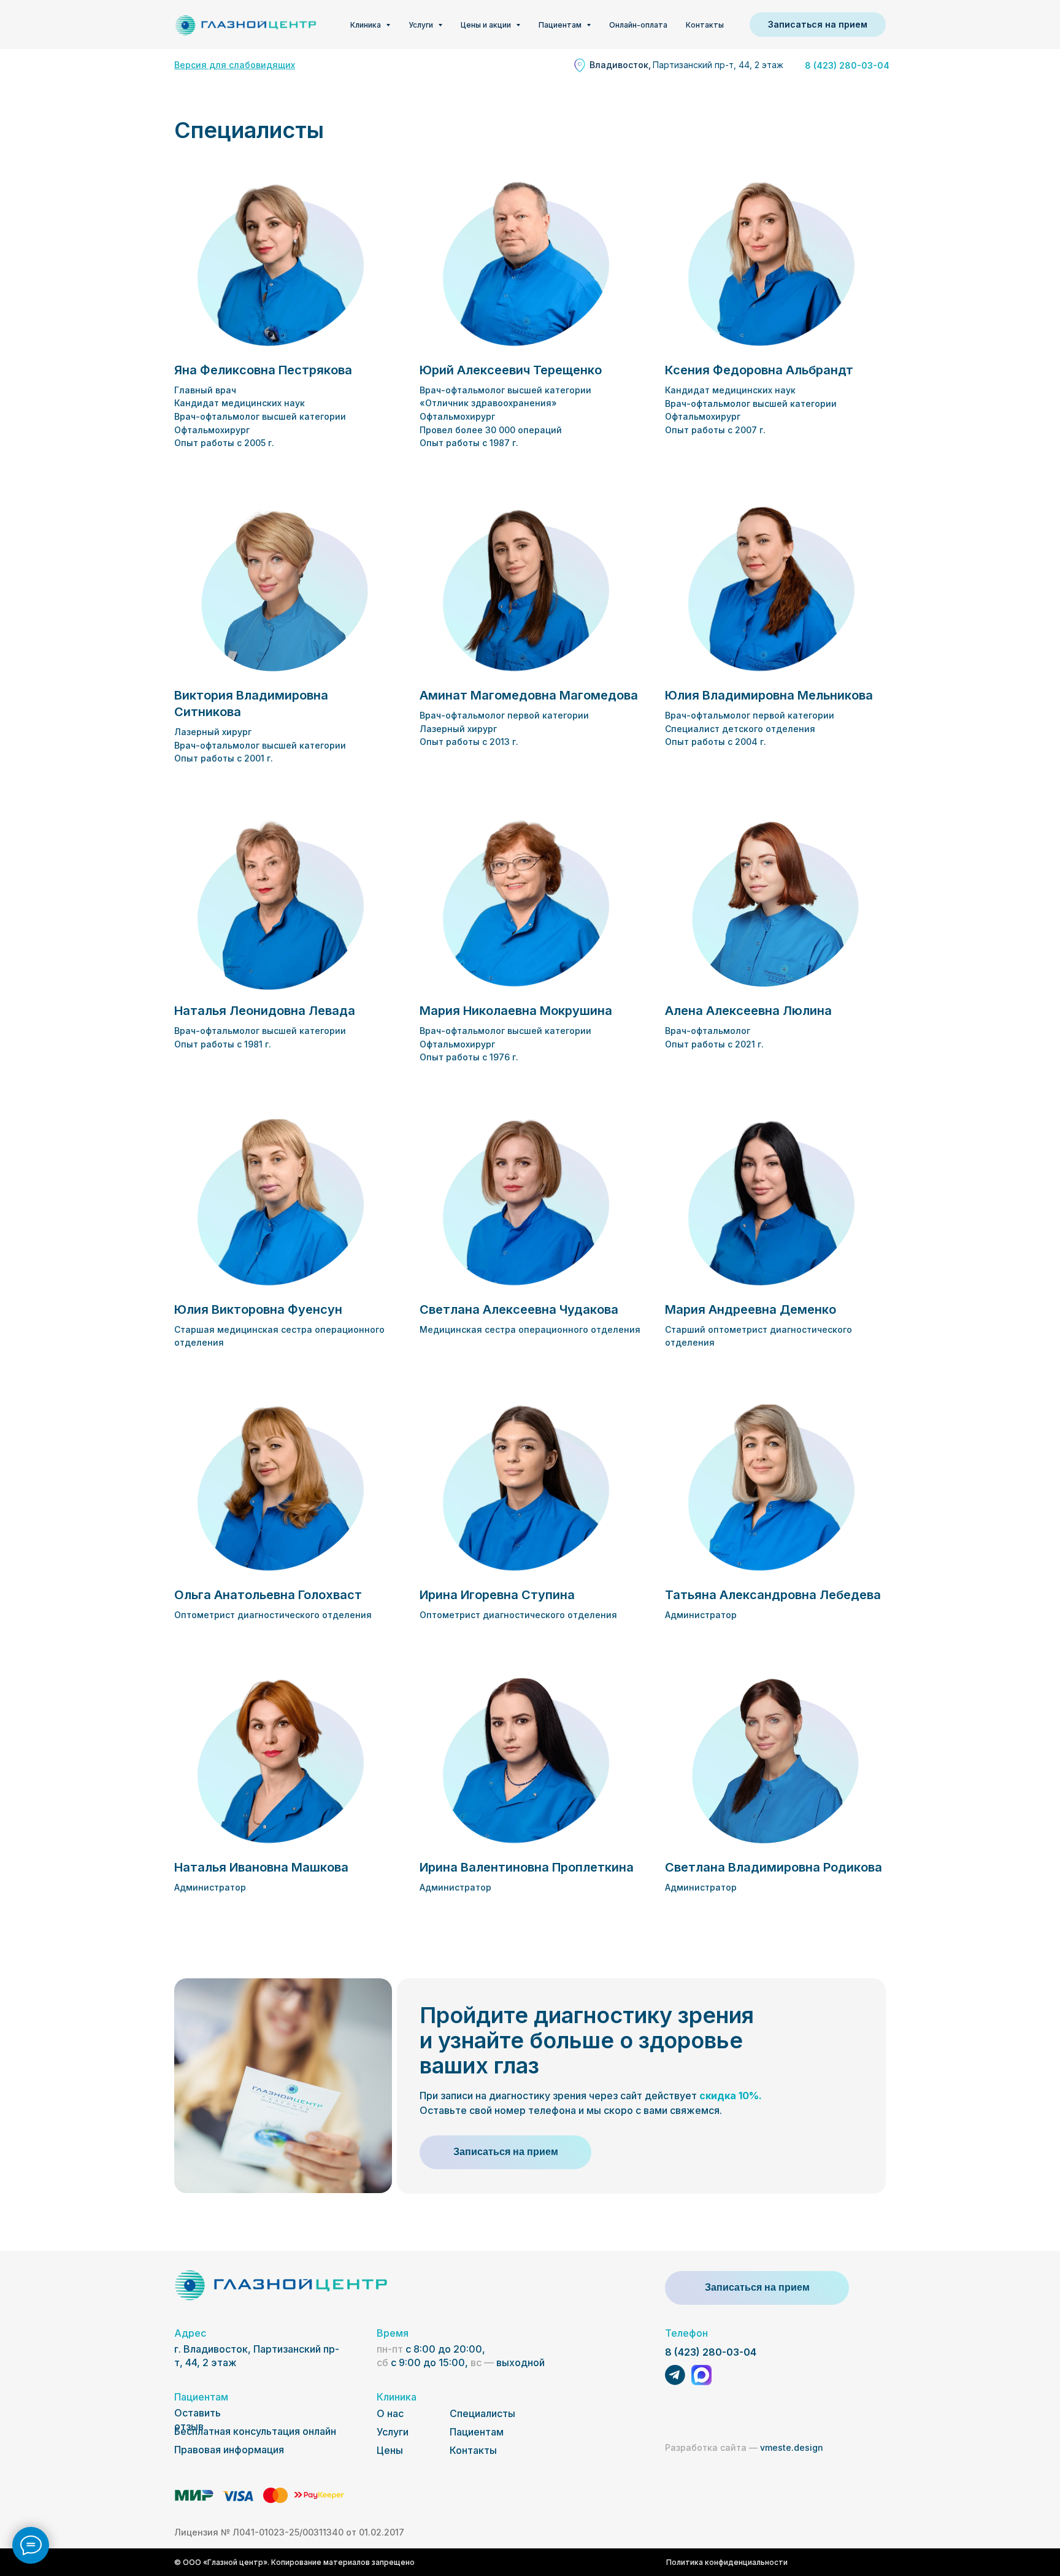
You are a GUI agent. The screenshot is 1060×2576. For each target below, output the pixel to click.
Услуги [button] (422, 25)
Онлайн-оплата (638, 25)
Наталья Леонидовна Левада (265, 1011)
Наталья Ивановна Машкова (261, 1867)
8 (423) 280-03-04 (711, 2352)
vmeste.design (744, 2447)
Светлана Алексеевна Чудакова (519, 1309)
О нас (390, 2413)
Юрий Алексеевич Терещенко (511, 370)
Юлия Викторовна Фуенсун (258, 1309)
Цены (390, 2450)
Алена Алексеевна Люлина (748, 1011)
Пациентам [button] (561, 25)
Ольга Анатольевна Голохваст (268, 1595)
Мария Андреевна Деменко (751, 1309)
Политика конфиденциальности (727, 2562)
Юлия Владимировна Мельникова (769, 695)
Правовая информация (229, 2450)
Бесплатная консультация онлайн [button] (255, 2431)
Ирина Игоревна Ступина (497, 1595)
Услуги (393, 2432)
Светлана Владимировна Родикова (774, 1867)
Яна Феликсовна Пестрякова (263, 370)
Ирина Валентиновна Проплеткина (527, 1867)
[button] (818, 25)
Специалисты (482, 2413)
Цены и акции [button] (487, 25)
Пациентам (477, 2432)
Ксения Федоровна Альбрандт (759, 370)
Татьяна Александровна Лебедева (773, 1595)
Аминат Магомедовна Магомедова (529, 695)
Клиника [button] (367, 25)
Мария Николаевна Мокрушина (516, 1011)
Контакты (705, 25)
